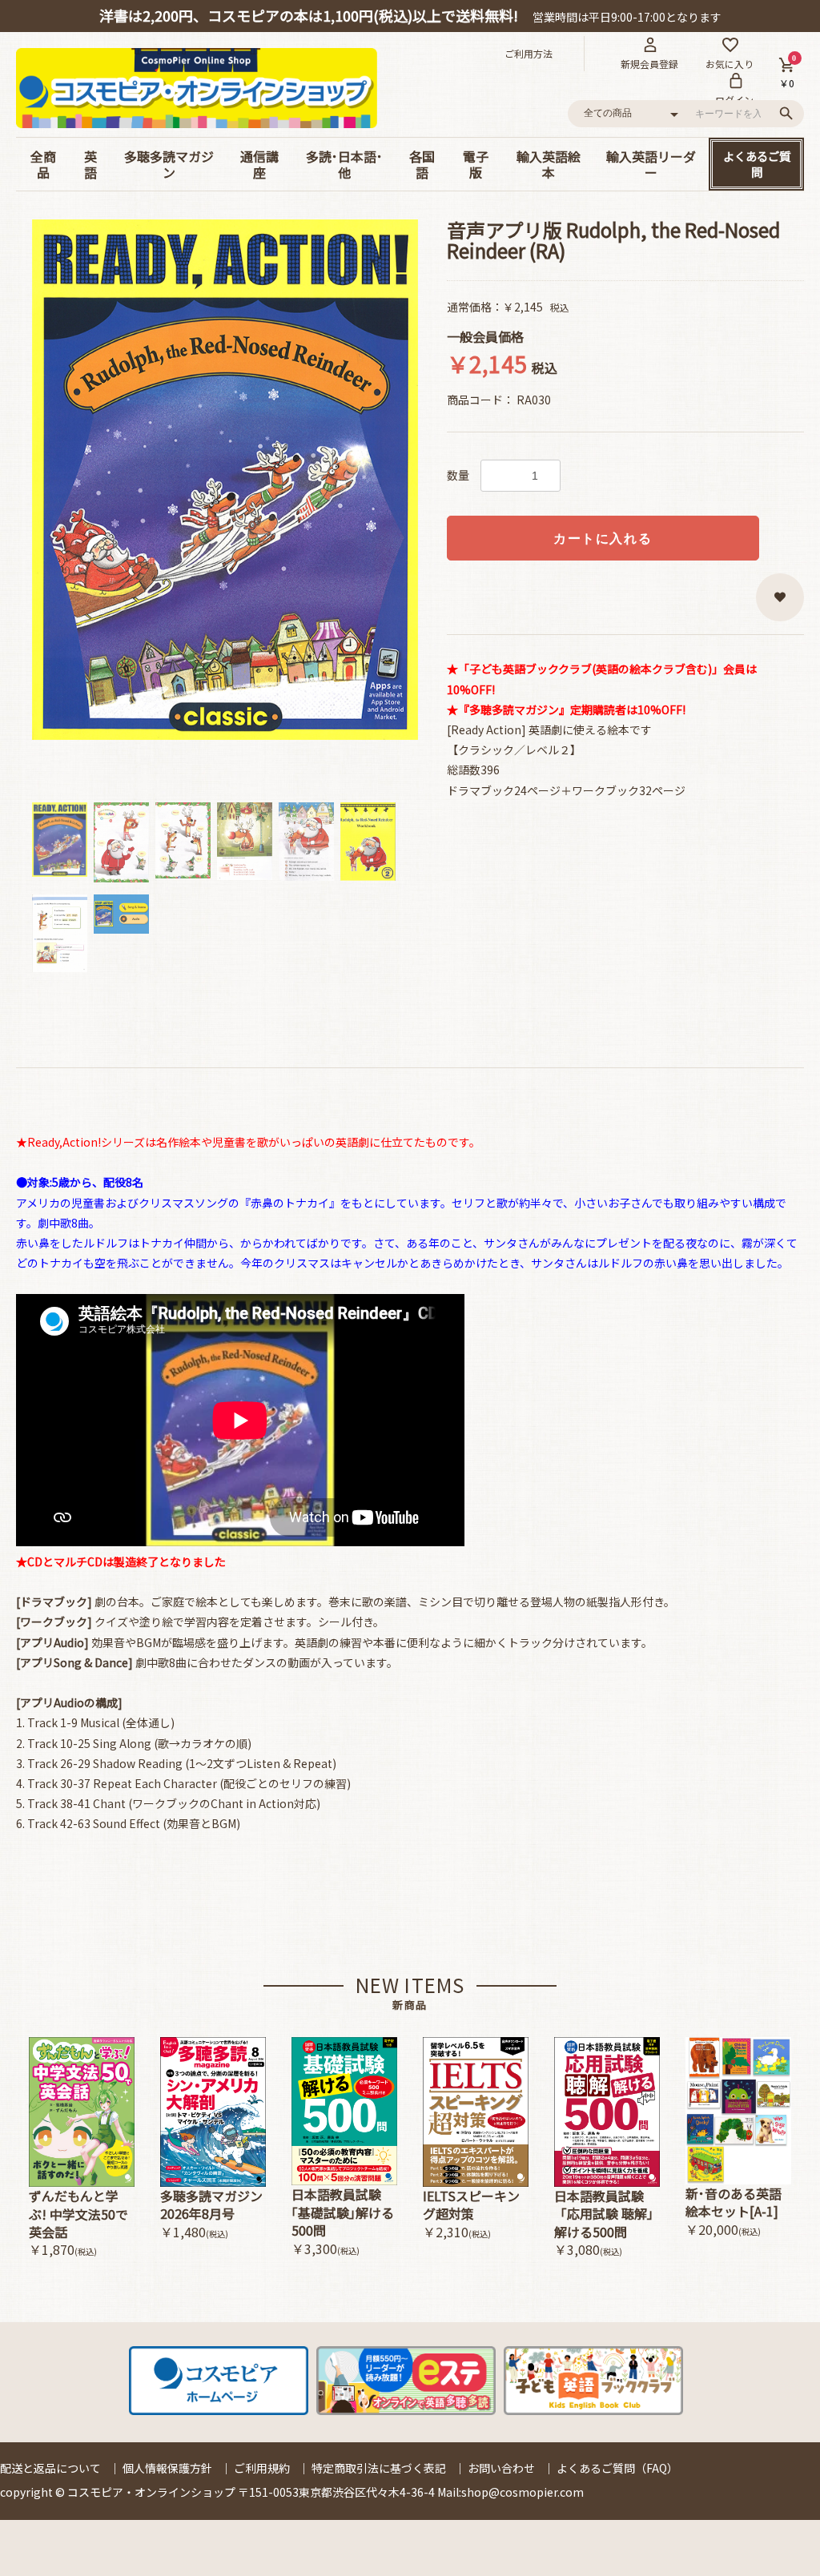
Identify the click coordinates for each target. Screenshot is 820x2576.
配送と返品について (50, 2468)
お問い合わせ (501, 2468)
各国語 (422, 164)
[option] (225, 480)
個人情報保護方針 (167, 2468)
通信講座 (259, 164)
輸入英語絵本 (549, 164)
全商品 (43, 164)
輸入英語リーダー (651, 164)
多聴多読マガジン (169, 164)
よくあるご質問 (757, 164)
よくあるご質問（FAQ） (617, 2468)
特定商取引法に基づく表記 (379, 2468)
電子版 (476, 164)
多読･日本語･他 (344, 164)
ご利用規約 (262, 2468)
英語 (90, 164)
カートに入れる (603, 539)
